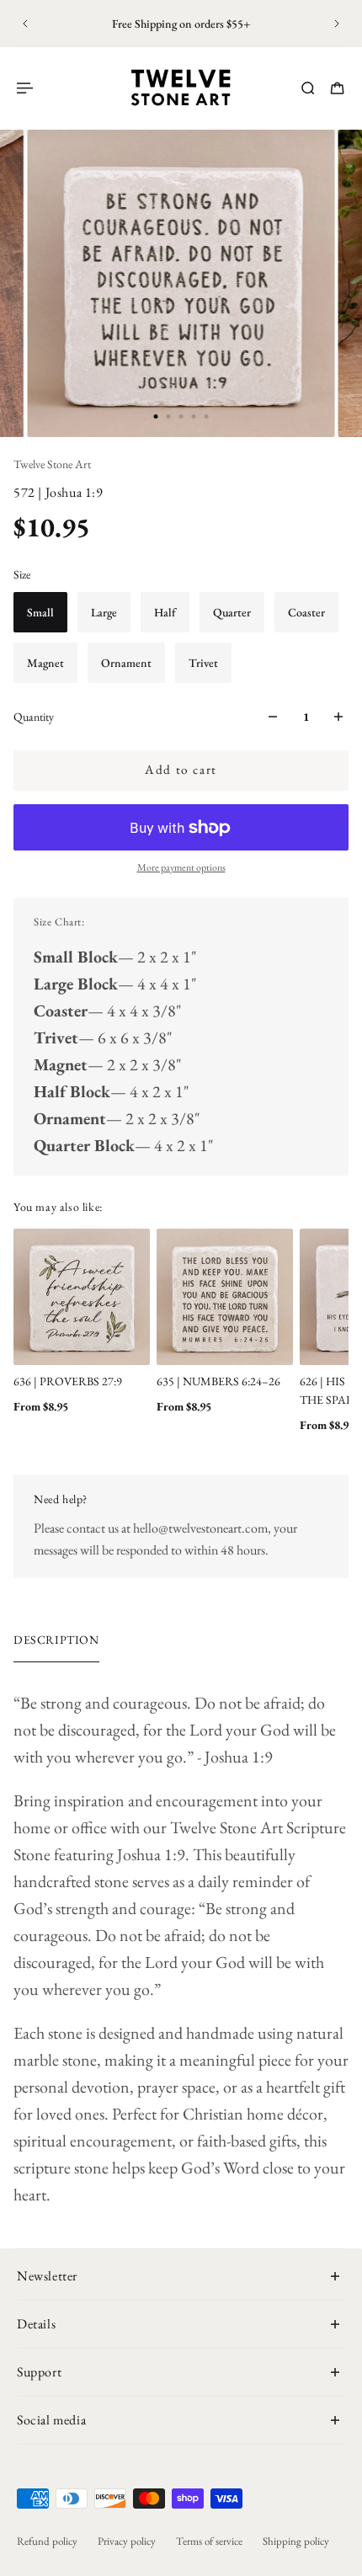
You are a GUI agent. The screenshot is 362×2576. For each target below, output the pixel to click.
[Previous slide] (25, 24)
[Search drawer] (308, 88)
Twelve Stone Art (52, 464)
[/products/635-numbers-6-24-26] (225, 1297)
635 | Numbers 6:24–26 (218, 1381)
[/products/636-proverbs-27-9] (82, 1297)
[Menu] (27, 88)
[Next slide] (337, 24)
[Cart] (337, 88)
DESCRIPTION (56, 1640)
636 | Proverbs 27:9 (68, 1381)
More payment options (181, 867)
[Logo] (181, 88)
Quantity (34, 717)
